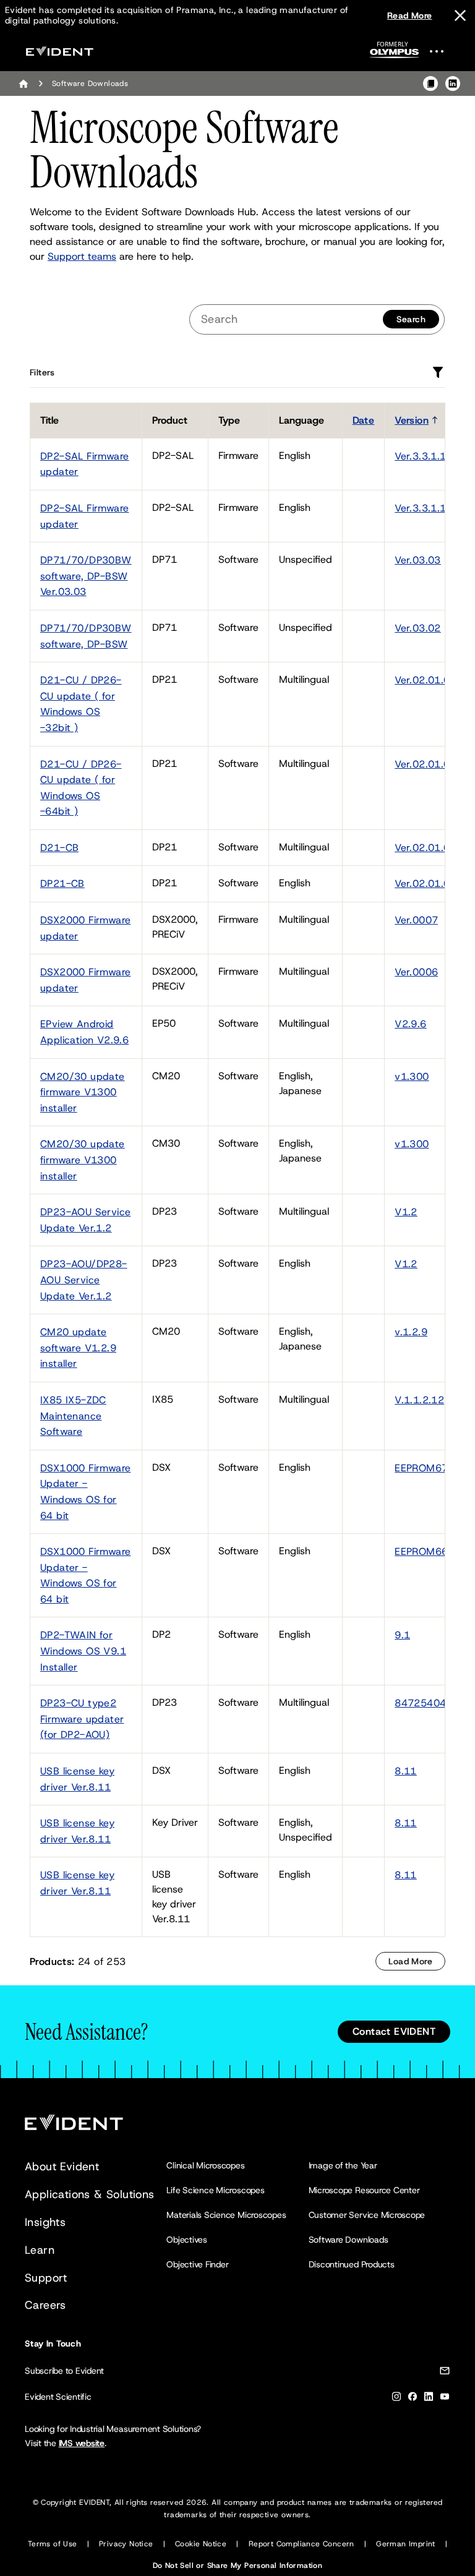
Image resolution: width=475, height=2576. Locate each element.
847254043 (424, 1703)
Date (364, 420)
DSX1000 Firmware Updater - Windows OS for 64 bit (85, 1492)
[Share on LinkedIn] (453, 83)
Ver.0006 (416, 972)
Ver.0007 (416, 920)
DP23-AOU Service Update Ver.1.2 (85, 1220)
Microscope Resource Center (364, 2190)
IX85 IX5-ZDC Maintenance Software (73, 1416)
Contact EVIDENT (394, 2031)
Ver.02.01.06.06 (433, 680)
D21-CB (59, 848)
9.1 (402, 1635)
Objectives (187, 2240)
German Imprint (406, 2544)
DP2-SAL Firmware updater (84, 464)
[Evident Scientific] (59, 51)
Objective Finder (197, 2264)
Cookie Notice (201, 2544)
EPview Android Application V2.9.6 (84, 1032)
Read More (410, 15)
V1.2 (406, 1212)
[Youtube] (445, 2399)
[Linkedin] (429, 2399)
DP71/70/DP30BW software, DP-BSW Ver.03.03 (86, 576)
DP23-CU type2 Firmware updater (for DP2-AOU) (82, 1719)
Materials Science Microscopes (226, 2215)
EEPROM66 (421, 1551)
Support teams (82, 256)
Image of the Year (343, 2165)
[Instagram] (396, 2399)
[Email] (445, 2373)
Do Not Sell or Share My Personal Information (238, 2565)
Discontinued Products (352, 2264)
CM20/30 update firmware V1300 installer (83, 1092)
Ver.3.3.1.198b (430, 456)
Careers (45, 2305)
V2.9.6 (410, 1024)
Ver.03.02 (418, 628)
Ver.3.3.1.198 (427, 508)
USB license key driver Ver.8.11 (77, 1779)
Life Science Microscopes (215, 2190)
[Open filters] (438, 372)
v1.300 (412, 1076)
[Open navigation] (444, 51)
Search (411, 319)
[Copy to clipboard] (430, 83)
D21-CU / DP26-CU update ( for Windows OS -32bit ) (81, 704)
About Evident (62, 2167)
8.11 (406, 1771)
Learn (40, 2250)
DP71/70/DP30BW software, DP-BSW (86, 636)
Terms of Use (53, 2544)
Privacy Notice (126, 2544)
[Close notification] (460, 15)
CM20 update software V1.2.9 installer (78, 1348)
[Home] (24, 83)
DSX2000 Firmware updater (85, 928)
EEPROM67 (421, 1468)
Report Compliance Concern (302, 2544)
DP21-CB (62, 884)
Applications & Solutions (90, 2194)
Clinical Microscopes (205, 2165)
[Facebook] (413, 2399)
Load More (410, 1961)
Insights (45, 2222)
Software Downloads (349, 2240)
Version (412, 420)
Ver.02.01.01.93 (433, 848)
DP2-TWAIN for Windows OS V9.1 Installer (83, 1651)
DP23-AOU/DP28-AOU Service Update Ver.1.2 (84, 1280)
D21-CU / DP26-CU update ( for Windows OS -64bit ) (81, 788)
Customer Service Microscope (367, 2215)
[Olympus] (395, 53)
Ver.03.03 (418, 560)
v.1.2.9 (411, 1332)
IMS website (82, 2443)
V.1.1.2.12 (419, 1400)
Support (46, 2278)
